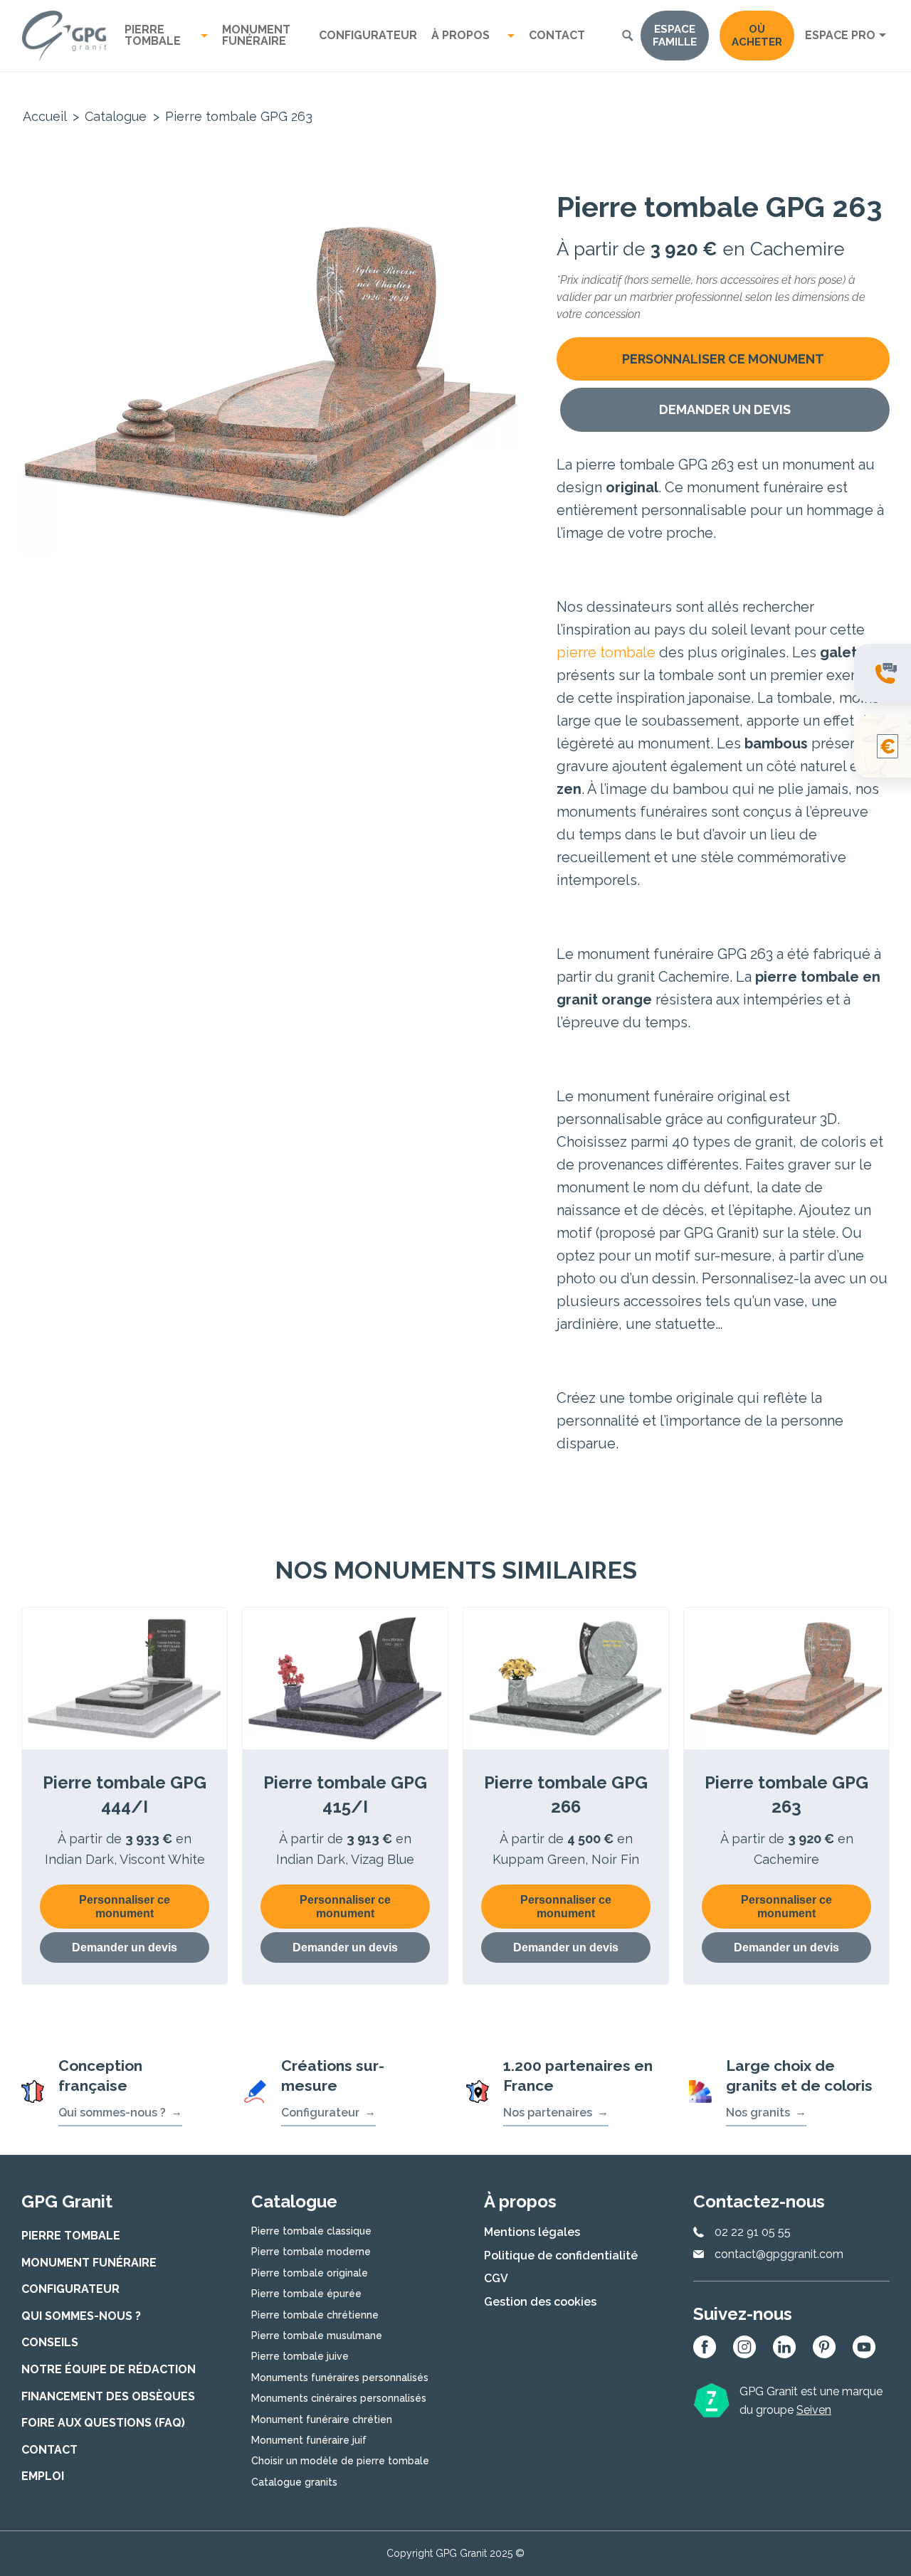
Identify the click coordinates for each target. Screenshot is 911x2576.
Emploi (43, 2476)
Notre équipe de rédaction (109, 2369)
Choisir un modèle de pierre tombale (340, 2461)
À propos (460, 35)
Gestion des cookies (540, 2302)
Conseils (50, 2342)
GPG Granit (64, 36)
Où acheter (757, 36)
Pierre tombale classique (311, 2231)
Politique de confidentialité (561, 2256)
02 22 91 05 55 (753, 2232)
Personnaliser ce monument (723, 359)
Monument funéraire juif (309, 2440)
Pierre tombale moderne (311, 2252)
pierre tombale (606, 652)
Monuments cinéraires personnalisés (339, 2398)
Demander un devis (725, 409)
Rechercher (628, 36)
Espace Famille (675, 36)
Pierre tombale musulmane (317, 2336)
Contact (557, 35)
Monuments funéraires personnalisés (340, 2378)
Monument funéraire (256, 35)
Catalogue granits (294, 2482)
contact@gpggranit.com (779, 2254)
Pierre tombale (153, 35)
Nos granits (758, 2113)
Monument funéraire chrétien (322, 2419)
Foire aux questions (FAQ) (103, 2423)
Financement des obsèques (108, 2396)
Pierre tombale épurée (306, 2294)
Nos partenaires (548, 2113)
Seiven (814, 2410)
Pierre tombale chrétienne (315, 2315)
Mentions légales (532, 2232)
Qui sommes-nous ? (112, 2113)
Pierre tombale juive (300, 2356)
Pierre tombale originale (310, 2273)
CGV (496, 2278)
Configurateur (368, 35)
